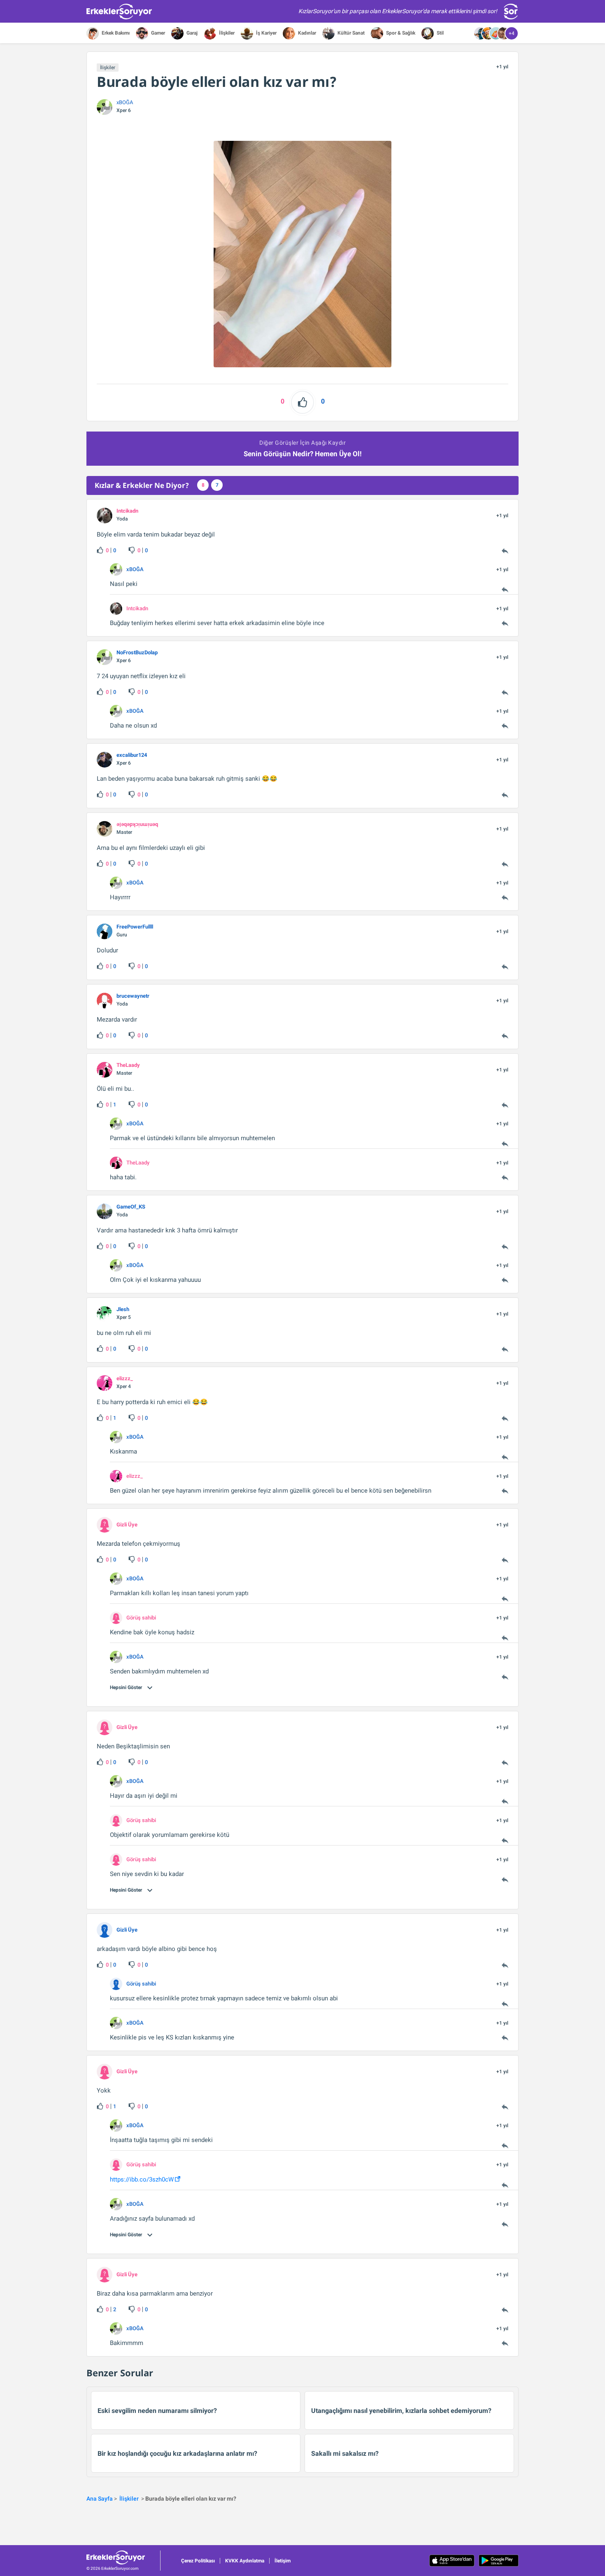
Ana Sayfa (100, 2499)
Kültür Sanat (350, 33)
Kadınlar (306, 33)
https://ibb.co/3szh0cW (142, 2179)
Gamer (157, 33)
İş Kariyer (266, 33)
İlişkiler (226, 33)
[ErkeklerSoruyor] (123, 2557)
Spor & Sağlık (400, 33)
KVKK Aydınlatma (245, 2561)
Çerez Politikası (198, 2561)
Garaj (191, 33)
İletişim (283, 2561)
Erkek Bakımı (115, 33)
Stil (440, 33)
